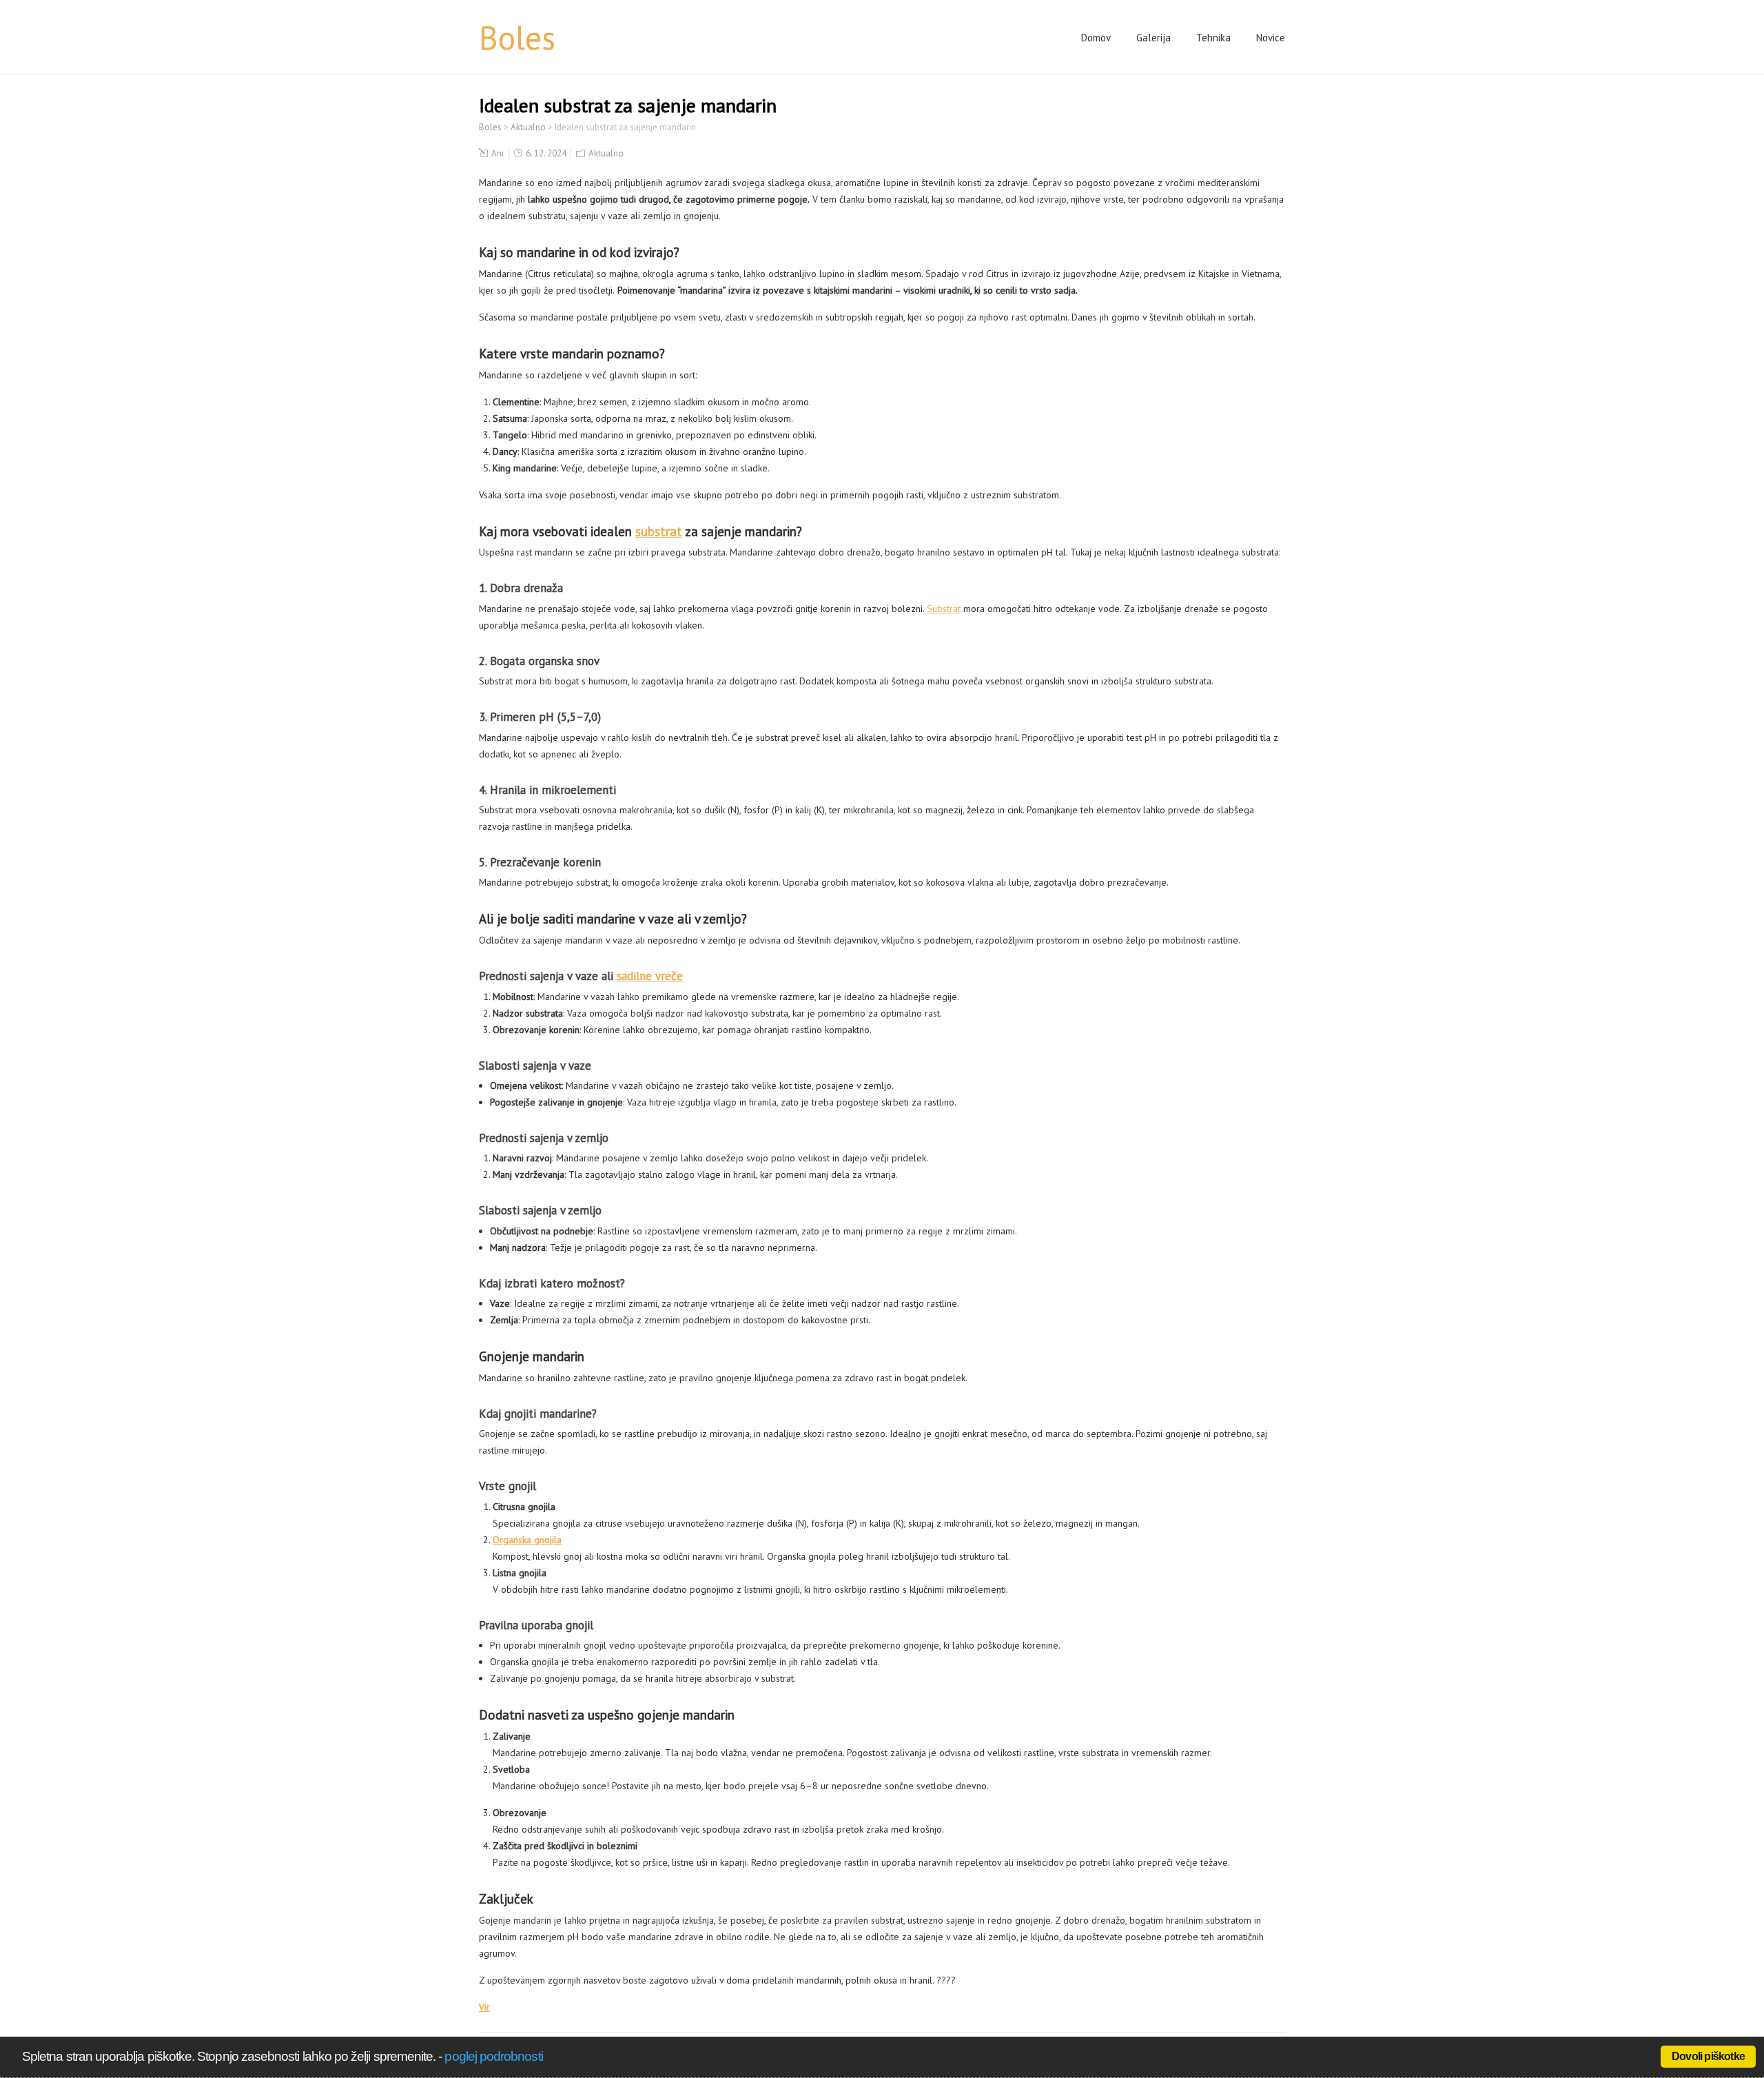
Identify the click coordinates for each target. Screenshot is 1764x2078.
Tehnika (1213, 38)
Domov (1096, 38)
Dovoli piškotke (1708, 2056)
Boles (517, 37)
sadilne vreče (650, 976)
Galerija (1153, 38)
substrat (659, 531)
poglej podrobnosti (493, 2056)
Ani (498, 153)
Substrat (944, 609)
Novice (1271, 38)
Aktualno (606, 153)
